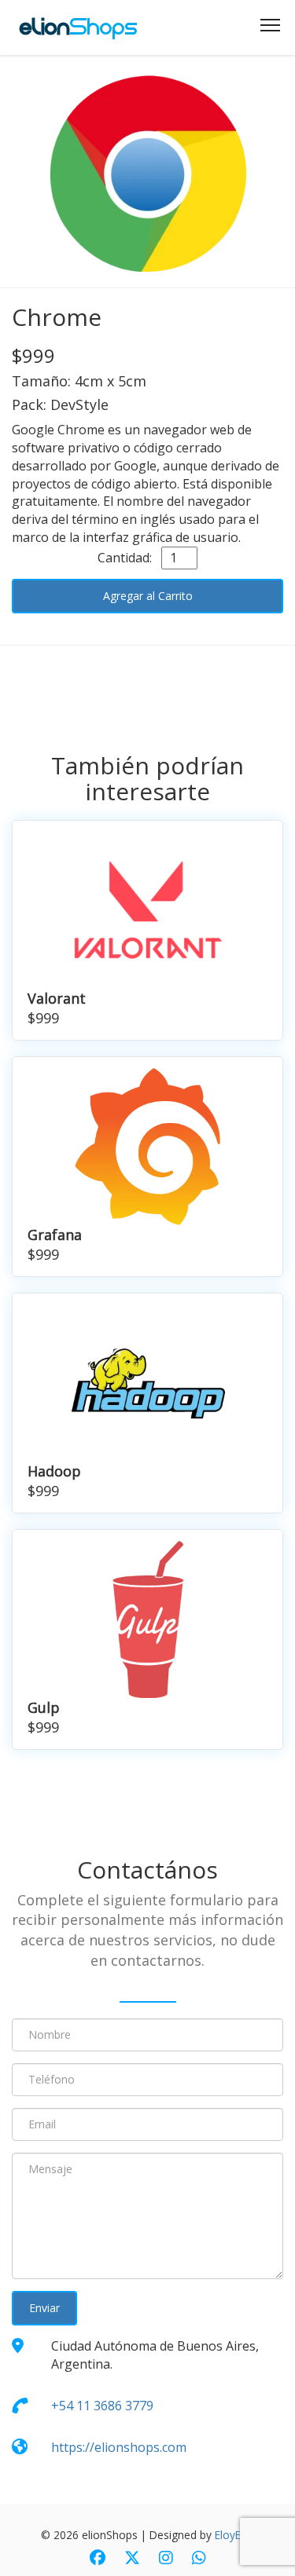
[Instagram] (166, 2559)
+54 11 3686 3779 (102, 2406)
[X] (132, 2559)
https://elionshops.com (119, 2447)
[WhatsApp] (199, 2559)
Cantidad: (128, 558)
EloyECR (234, 2535)
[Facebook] (98, 2559)
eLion (79, 27)
